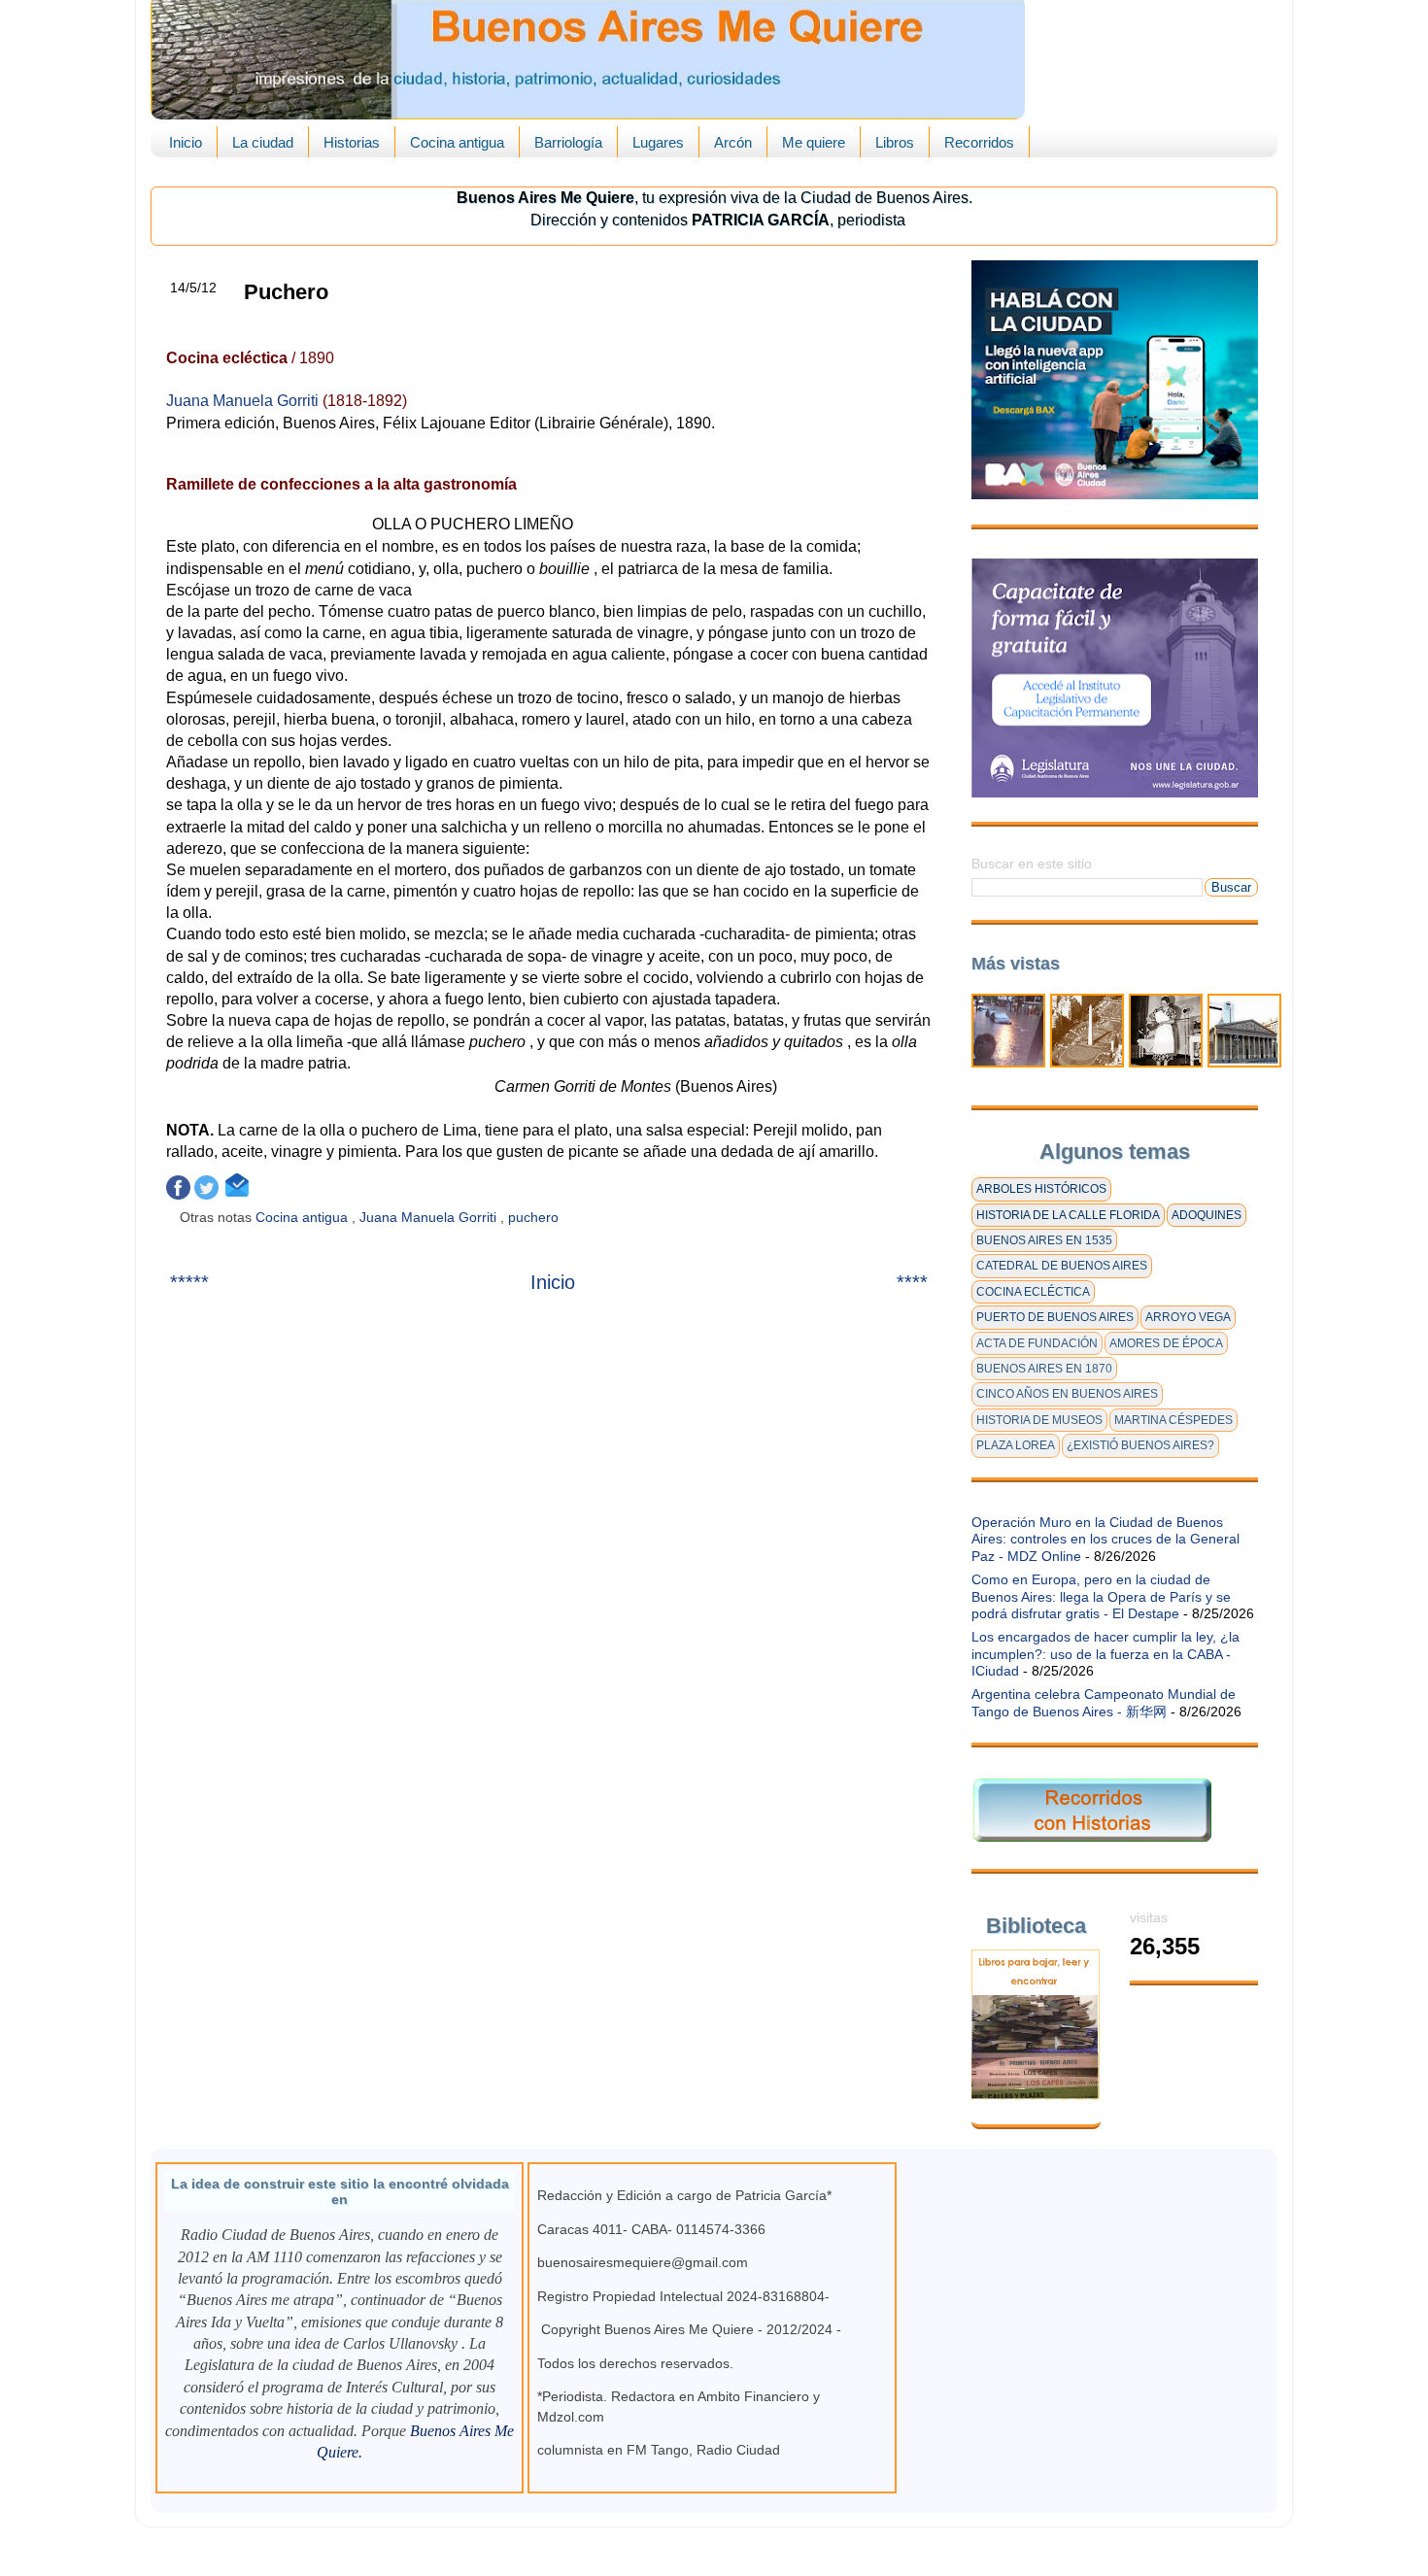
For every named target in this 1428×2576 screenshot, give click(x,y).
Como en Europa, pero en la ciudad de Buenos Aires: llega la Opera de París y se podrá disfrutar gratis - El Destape (1101, 1596)
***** (189, 1282)
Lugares (658, 142)
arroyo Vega (1188, 1317)
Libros (895, 142)
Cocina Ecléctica (1033, 1292)
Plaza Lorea (1016, 1445)
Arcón (733, 142)
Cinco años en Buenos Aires (1067, 1394)
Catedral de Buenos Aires (1062, 1266)
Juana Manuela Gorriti (244, 401)
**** (912, 1282)
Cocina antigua (457, 142)
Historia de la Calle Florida (1068, 1215)
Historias (352, 142)
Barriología (568, 142)
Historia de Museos (1039, 1420)
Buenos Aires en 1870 (1044, 1369)
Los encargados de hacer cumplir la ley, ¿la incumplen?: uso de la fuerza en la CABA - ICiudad (1105, 1654)
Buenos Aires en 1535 (1044, 1240)
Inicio (186, 142)
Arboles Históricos (1041, 1189)
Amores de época (1166, 1343)
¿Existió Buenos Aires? (1140, 1445)
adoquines (1207, 1215)
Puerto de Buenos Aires (1055, 1317)
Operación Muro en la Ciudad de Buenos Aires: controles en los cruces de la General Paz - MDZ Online (1105, 1539)
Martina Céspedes (1173, 1420)
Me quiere (814, 142)
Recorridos (979, 142)
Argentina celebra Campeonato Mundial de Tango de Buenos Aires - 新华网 (1104, 1702)
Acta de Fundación (1037, 1343)
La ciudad (263, 142)
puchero (535, 1217)
